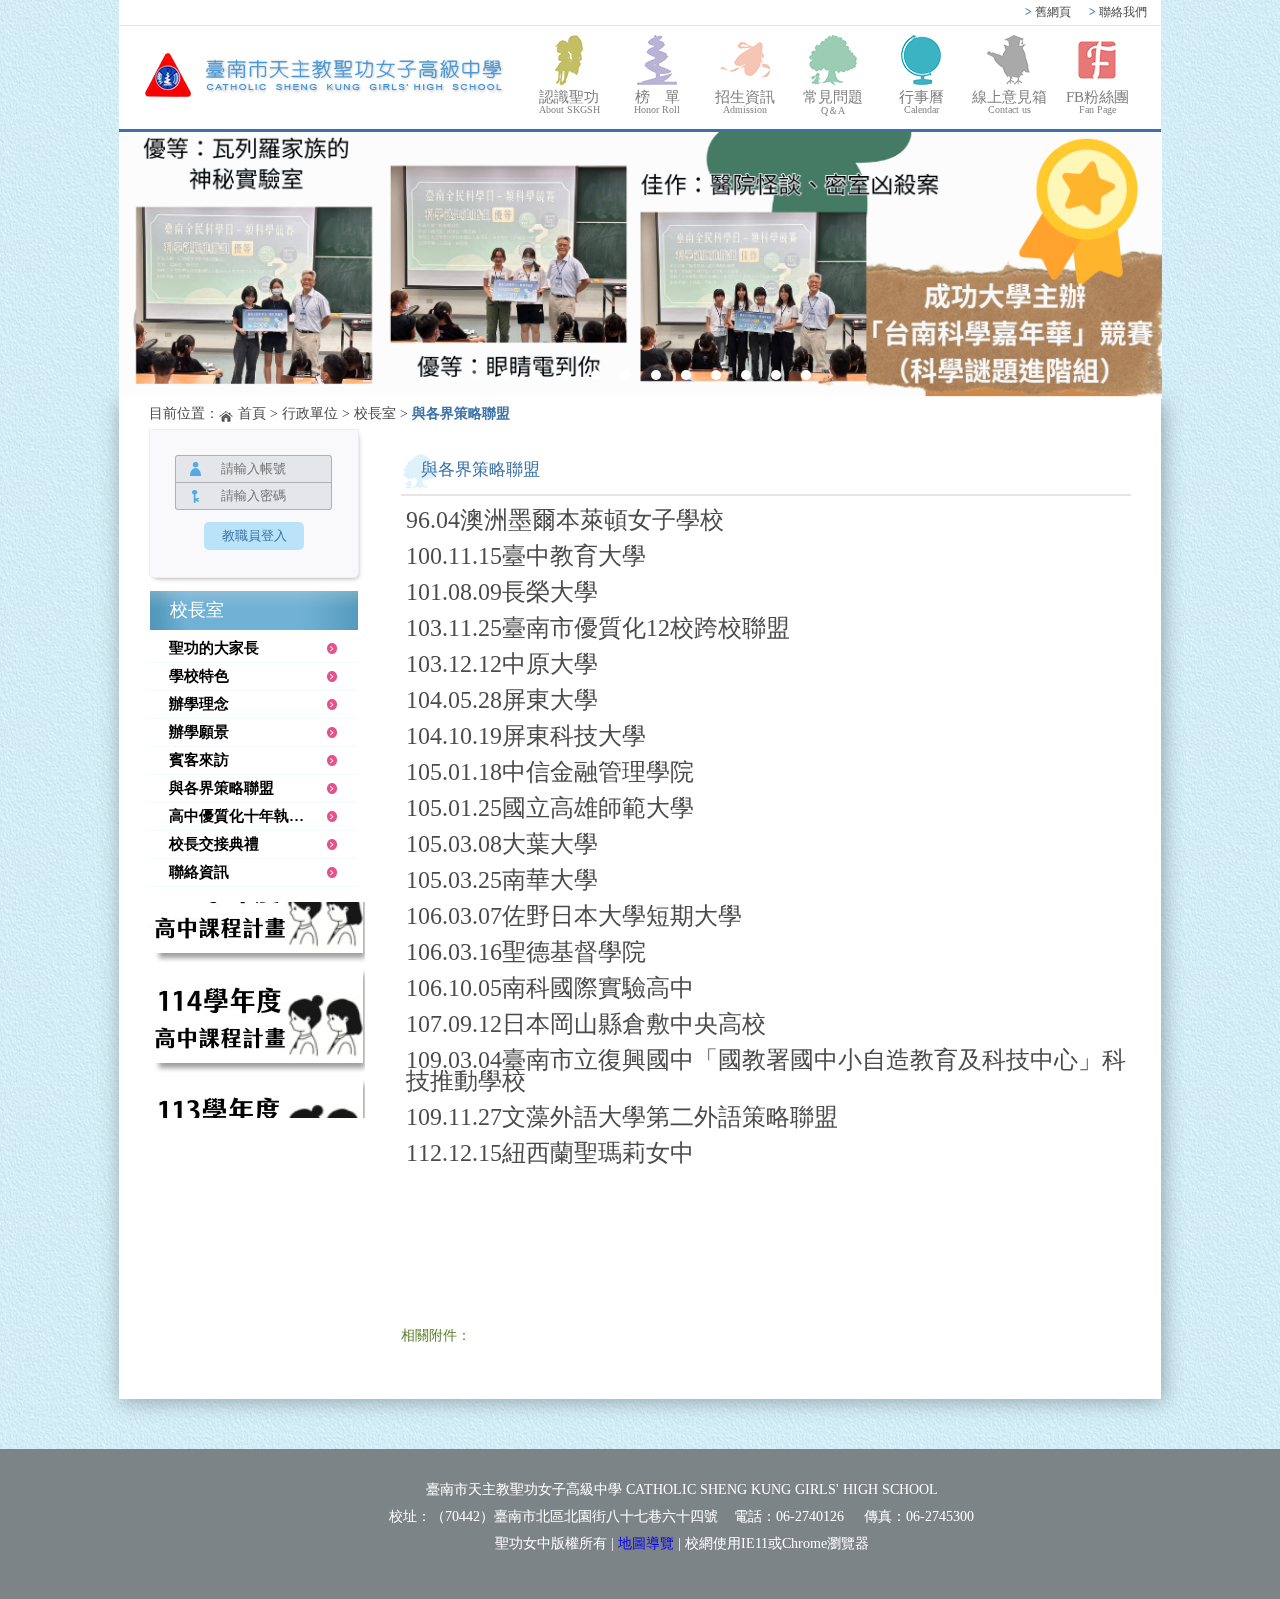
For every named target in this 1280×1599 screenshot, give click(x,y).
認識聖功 (569, 102)
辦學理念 (199, 704)
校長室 (375, 413)
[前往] (257, 931)
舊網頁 (1048, 12)
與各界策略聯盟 (221, 788)
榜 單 (657, 102)
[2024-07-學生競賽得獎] (640, 265)
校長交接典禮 (214, 844)
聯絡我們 (1118, 12)
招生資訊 (745, 102)
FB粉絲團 (1097, 102)
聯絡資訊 (199, 872)
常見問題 (833, 102)
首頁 (252, 413)
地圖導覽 (646, 1543)
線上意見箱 (1009, 102)
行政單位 (310, 413)
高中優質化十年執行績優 (251, 816)
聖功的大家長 (214, 648)
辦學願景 (199, 732)
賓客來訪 (199, 760)
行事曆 (921, 102)
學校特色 (199, 676)
